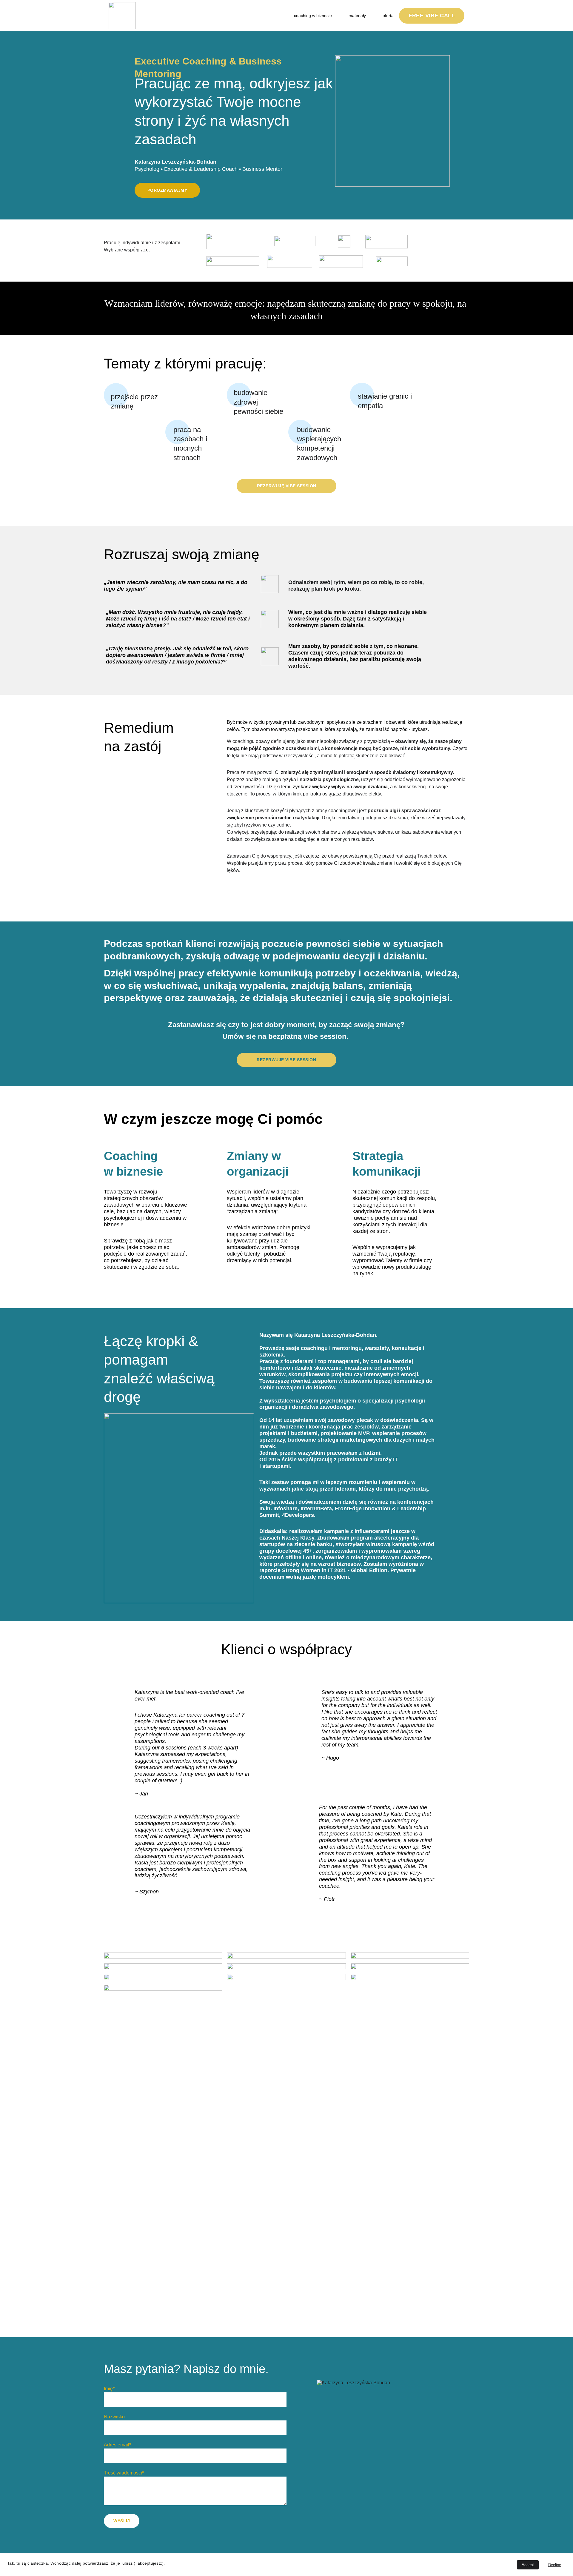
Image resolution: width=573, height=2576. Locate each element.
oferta (388, 16)
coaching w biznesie (313, 16)
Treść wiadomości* (124, 2473)
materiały (357, 16)
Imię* (109, 2389)
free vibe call (432, 16)
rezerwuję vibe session (287, 486)
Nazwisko (114, 2417)
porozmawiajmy (167, 190)
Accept (528, 2565)
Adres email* (117, 2445)
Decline (555, 2565)
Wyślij (122, 2521)
